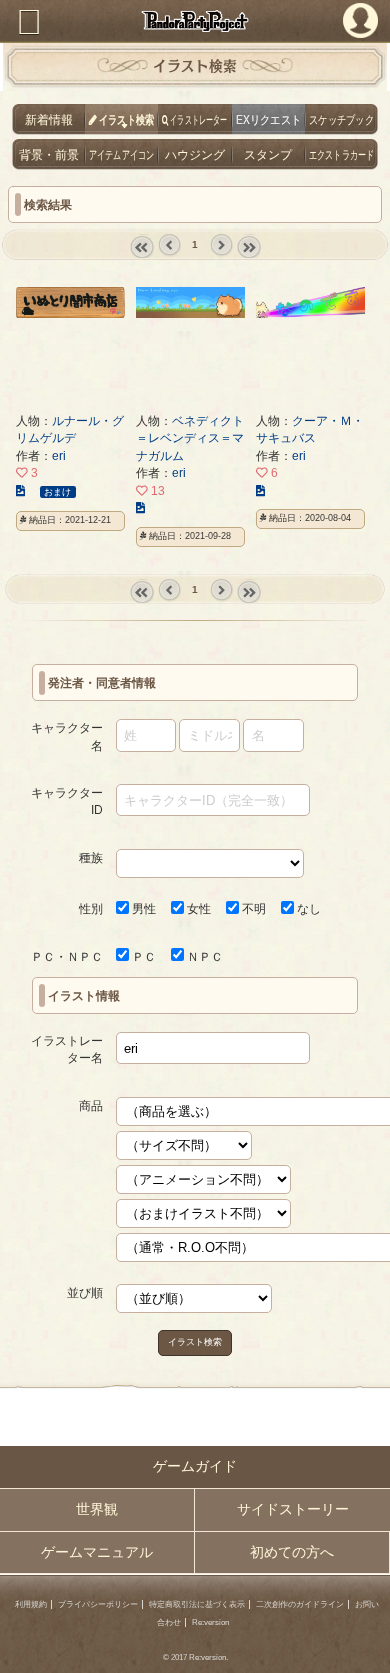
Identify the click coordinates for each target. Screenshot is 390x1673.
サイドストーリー (293, 1509)
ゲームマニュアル (97, 1552)
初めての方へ (292, 1552)
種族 (91, 857)
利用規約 (31, 1604)
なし (307, 908)
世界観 (97, 1509)
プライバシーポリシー (98, 1604)
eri (59, 455)
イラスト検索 (195, 1342)
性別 (91, 908)
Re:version (210, 1622)
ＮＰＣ (203, 956)
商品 (91, 1105)
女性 (197, 908)
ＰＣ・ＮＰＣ (67, 956)
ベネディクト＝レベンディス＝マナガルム (190, 438)
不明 (252, 908)
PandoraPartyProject (195, 21)
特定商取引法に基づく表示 (197, 1604)
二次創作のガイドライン (300, 1604)
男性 (142, 908)
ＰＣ (142, 956)
